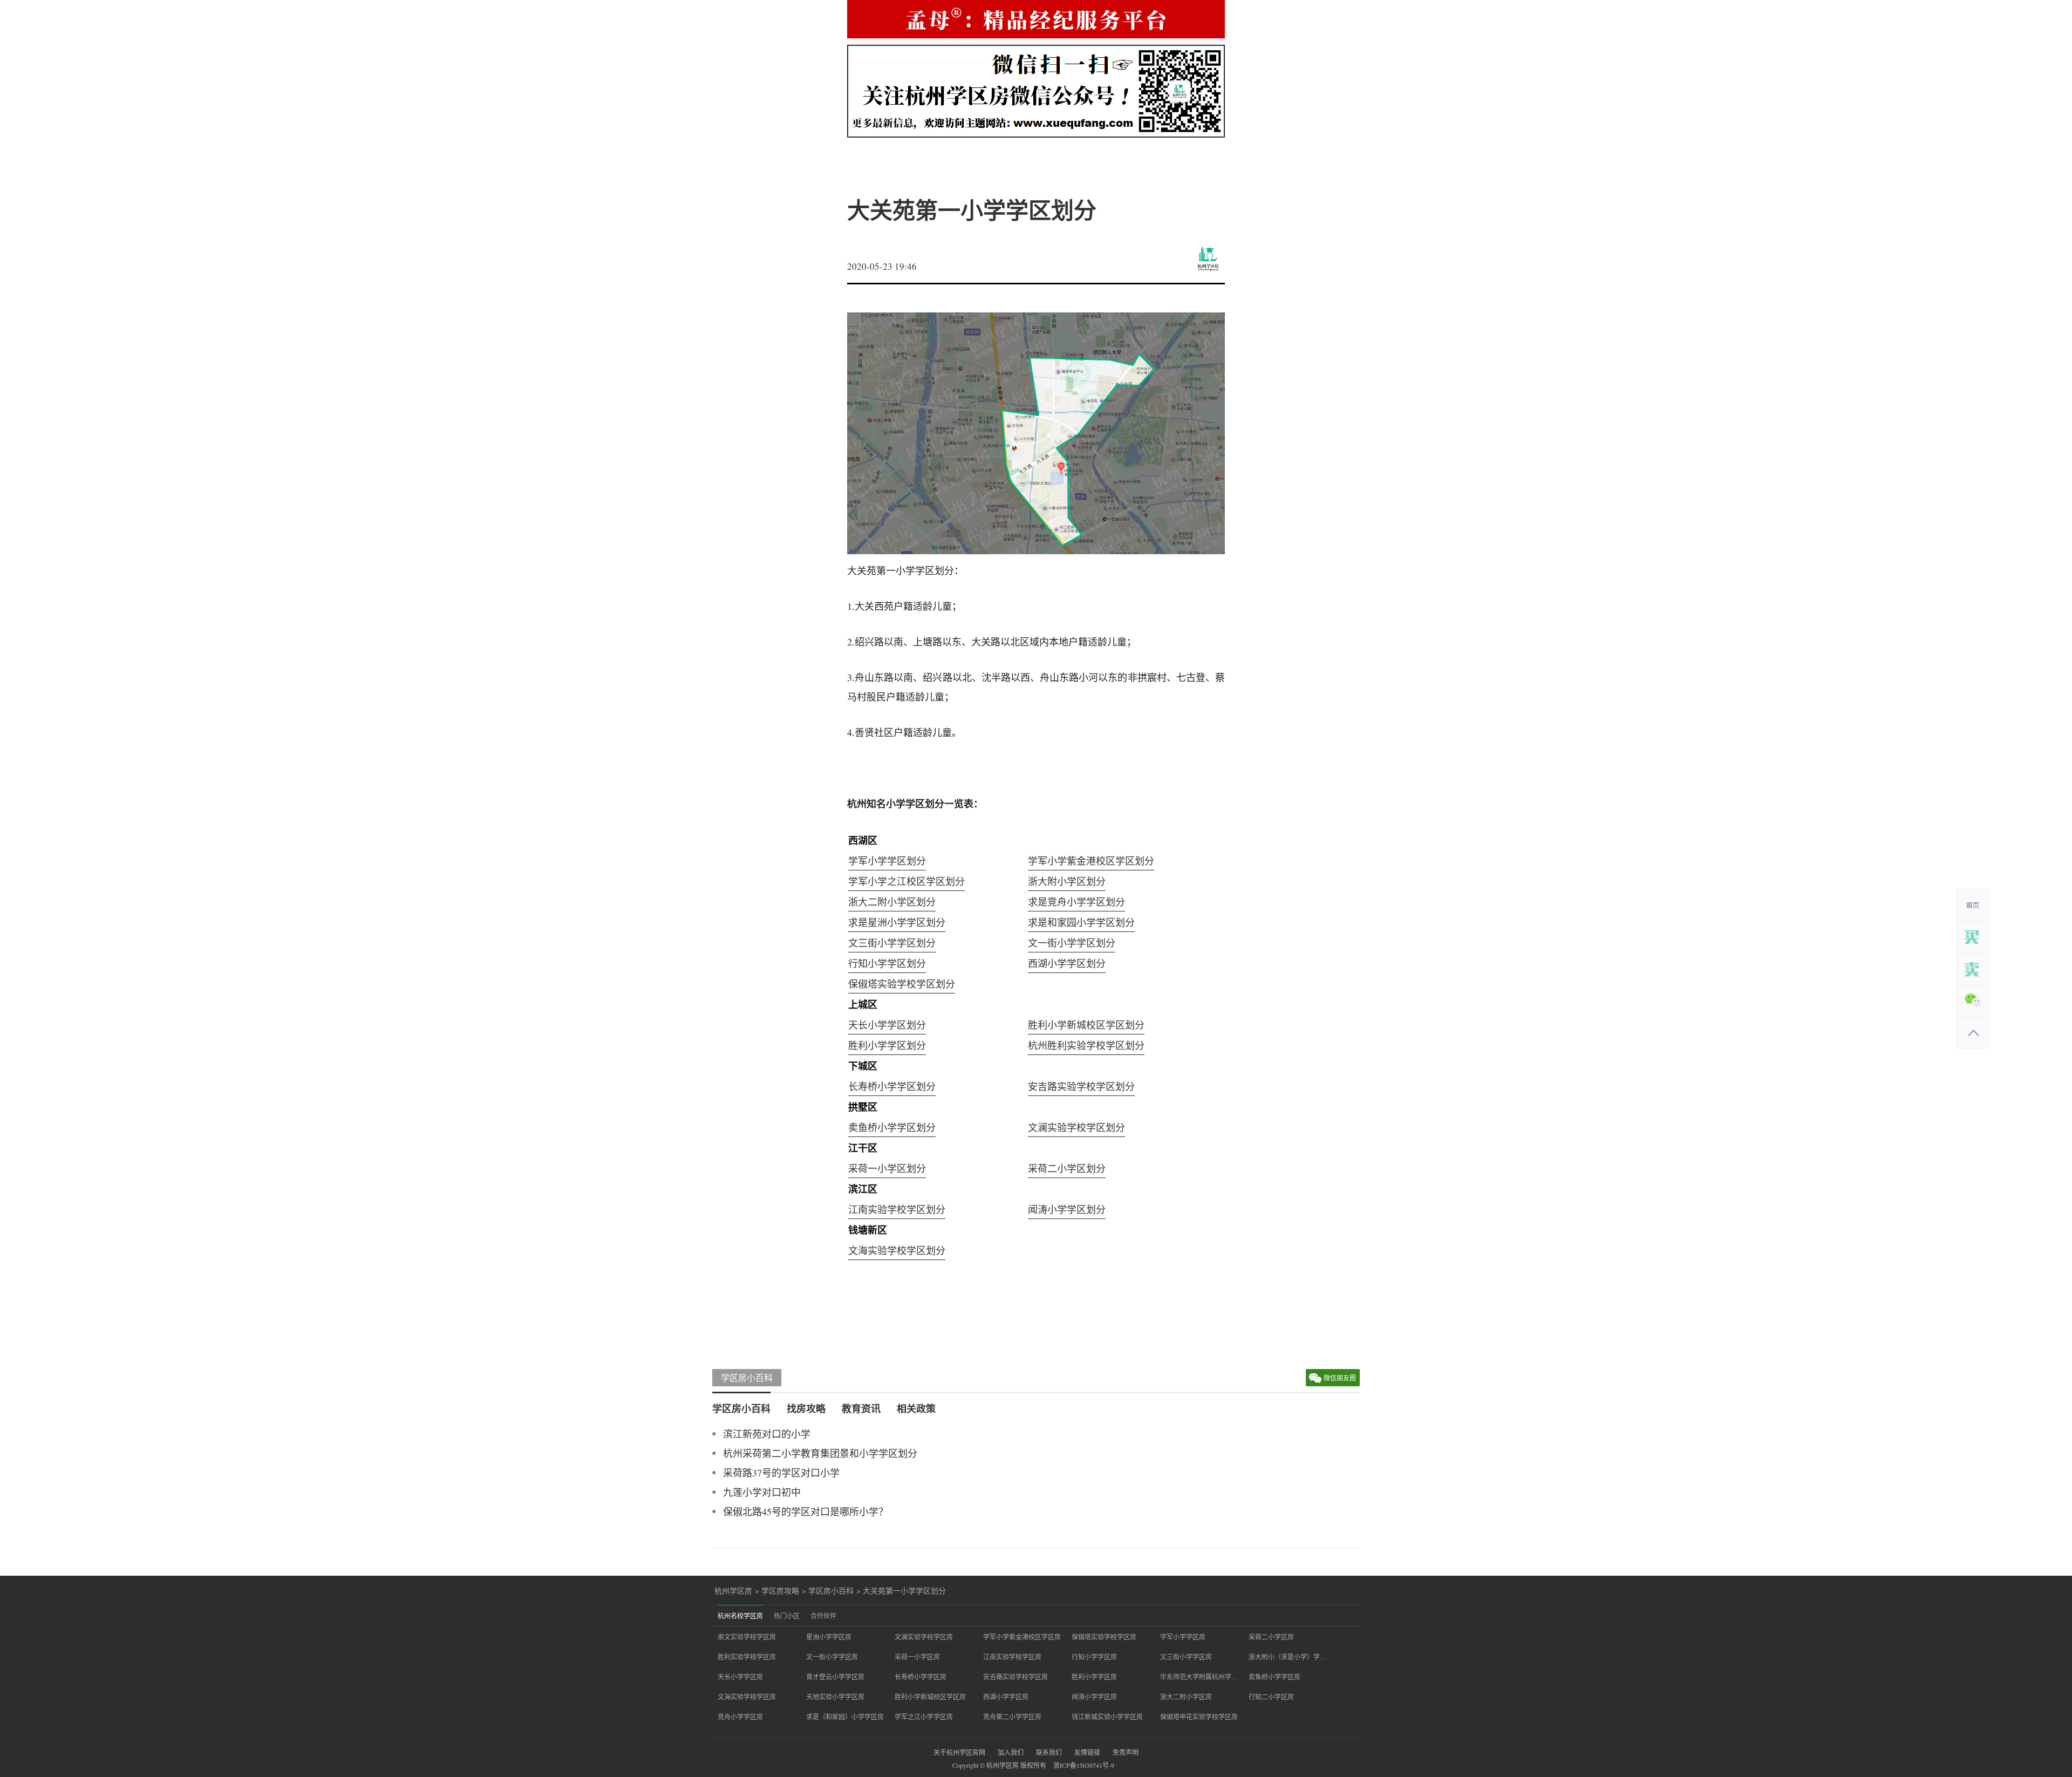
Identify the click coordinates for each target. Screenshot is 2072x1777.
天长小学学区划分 (887, 1025)
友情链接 (1087, 1752)
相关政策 (916, 1408)
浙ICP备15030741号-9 (1084, 1765)
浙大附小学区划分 (1067, 881)
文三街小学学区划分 (892, 943)
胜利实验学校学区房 (747, 1657)
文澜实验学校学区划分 (1076, 1127)
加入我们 (1011, 1752)
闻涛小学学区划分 (1067, 1209)
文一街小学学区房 (832, 1657)
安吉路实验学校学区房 (1015, 1677)
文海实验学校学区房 (747, 1697)
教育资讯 (861, 1408)
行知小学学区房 (1094, 1657)
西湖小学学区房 (1006, 1697)
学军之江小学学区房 (924, 1717)
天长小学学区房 (740, 1677)
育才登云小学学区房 (835, 1677)
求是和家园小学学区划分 (1081, 922)
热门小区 (787, 1616)
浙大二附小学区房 (1186, 1697)
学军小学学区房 (1183, 1637)
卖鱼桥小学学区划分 (892, 1127)
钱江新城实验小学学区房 (1107, 1717)
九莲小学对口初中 (762, 1492)
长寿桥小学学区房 (921, 1677)
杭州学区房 (733, 1591)
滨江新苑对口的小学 (767, 1434)
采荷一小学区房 (917, 1657)
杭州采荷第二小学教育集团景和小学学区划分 (820, 1453)
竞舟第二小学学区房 (1012, 1717)
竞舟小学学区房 (740, 1717)
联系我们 (1049, 1752)
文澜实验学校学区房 (924, 1637)
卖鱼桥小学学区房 (1274, 1677)
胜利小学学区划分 (887, 1045)
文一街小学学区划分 (1072, 943)
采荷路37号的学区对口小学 (781, 1473)
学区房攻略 (780, 1591)
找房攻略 (806, 1408)
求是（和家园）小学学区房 (845, 1717)
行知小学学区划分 (887, 963)
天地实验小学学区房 (835, 1697)
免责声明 (1126, 1752)
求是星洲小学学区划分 (897, 922)
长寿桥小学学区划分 (892, 1086)
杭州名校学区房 (740, 1616)
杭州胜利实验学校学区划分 (1086, 1045)
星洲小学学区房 (829, 1637)
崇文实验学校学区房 (747, 1637)
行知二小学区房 (1271, 1697)
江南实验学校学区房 (1012, 1657)
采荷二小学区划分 (1067, 1168)
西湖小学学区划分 (1067, 963)
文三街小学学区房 (1186, 1657)
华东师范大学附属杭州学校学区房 (1199, 1677)
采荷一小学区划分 (887, 1168)
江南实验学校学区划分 (897, 1209)
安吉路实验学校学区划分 (1081, 1086)
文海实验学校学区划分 (897, 1250)
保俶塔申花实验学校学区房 (1199, 1717)
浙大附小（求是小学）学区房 (1287, 1657)
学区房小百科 (747, 1377)
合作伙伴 (823, 1616)
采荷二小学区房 (1271, 1637)
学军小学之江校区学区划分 (906, 881)
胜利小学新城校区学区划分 (1086, 1025)
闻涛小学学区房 (1094, 1697)
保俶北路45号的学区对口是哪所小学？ (806, 1512)
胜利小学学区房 (1094, 1677)
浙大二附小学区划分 (892, 902)
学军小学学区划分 (887, 861)
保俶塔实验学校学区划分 (902, 984)
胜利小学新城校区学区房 (930, 1697)
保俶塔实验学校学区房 (1104, 1637)
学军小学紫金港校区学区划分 (1091, 861)
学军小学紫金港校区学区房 (1022, 1637)
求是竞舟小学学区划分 (1076, 902)
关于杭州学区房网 (959, 1752)
